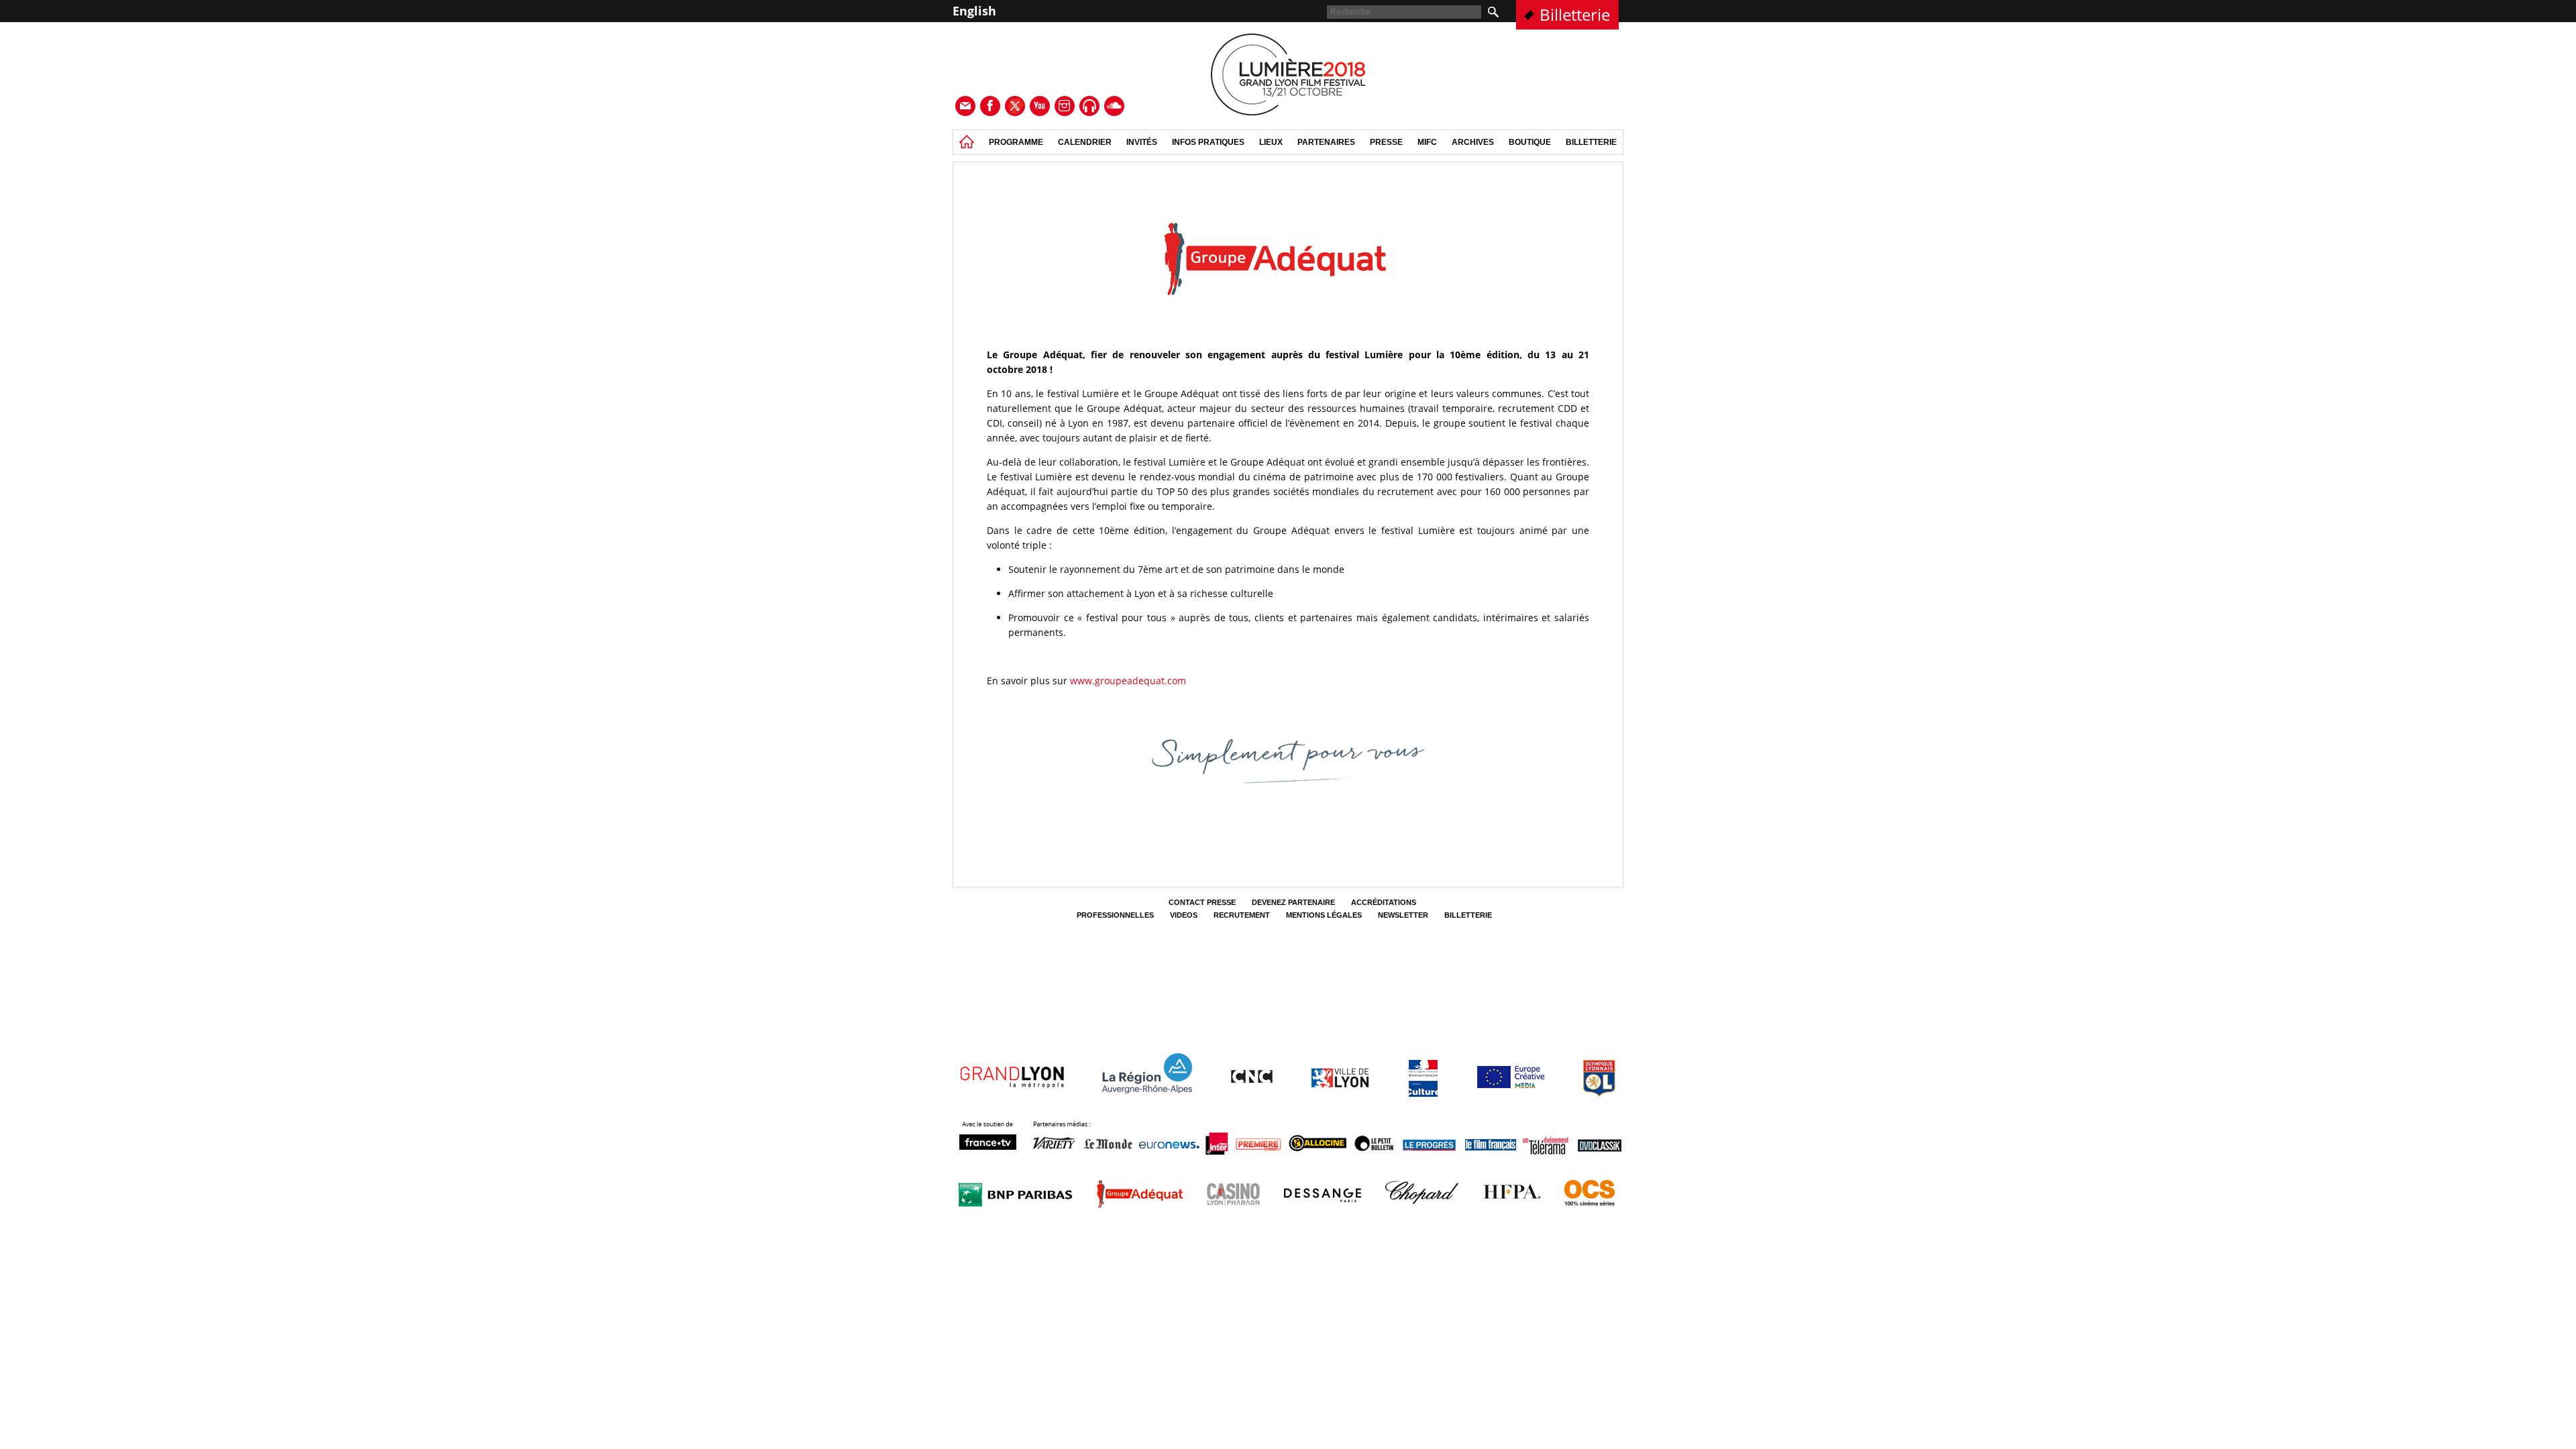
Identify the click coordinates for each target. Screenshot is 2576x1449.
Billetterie (1575, 14)
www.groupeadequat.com (1128, 681)
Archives (1473, 142)
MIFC (1427, 142)
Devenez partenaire (1293, 902)
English (974, 11)
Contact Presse (1202, 902)
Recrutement (1242, 915)
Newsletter (1403, 915)
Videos (1184, 915)
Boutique (1530, 142)
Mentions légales (1324, 915)
